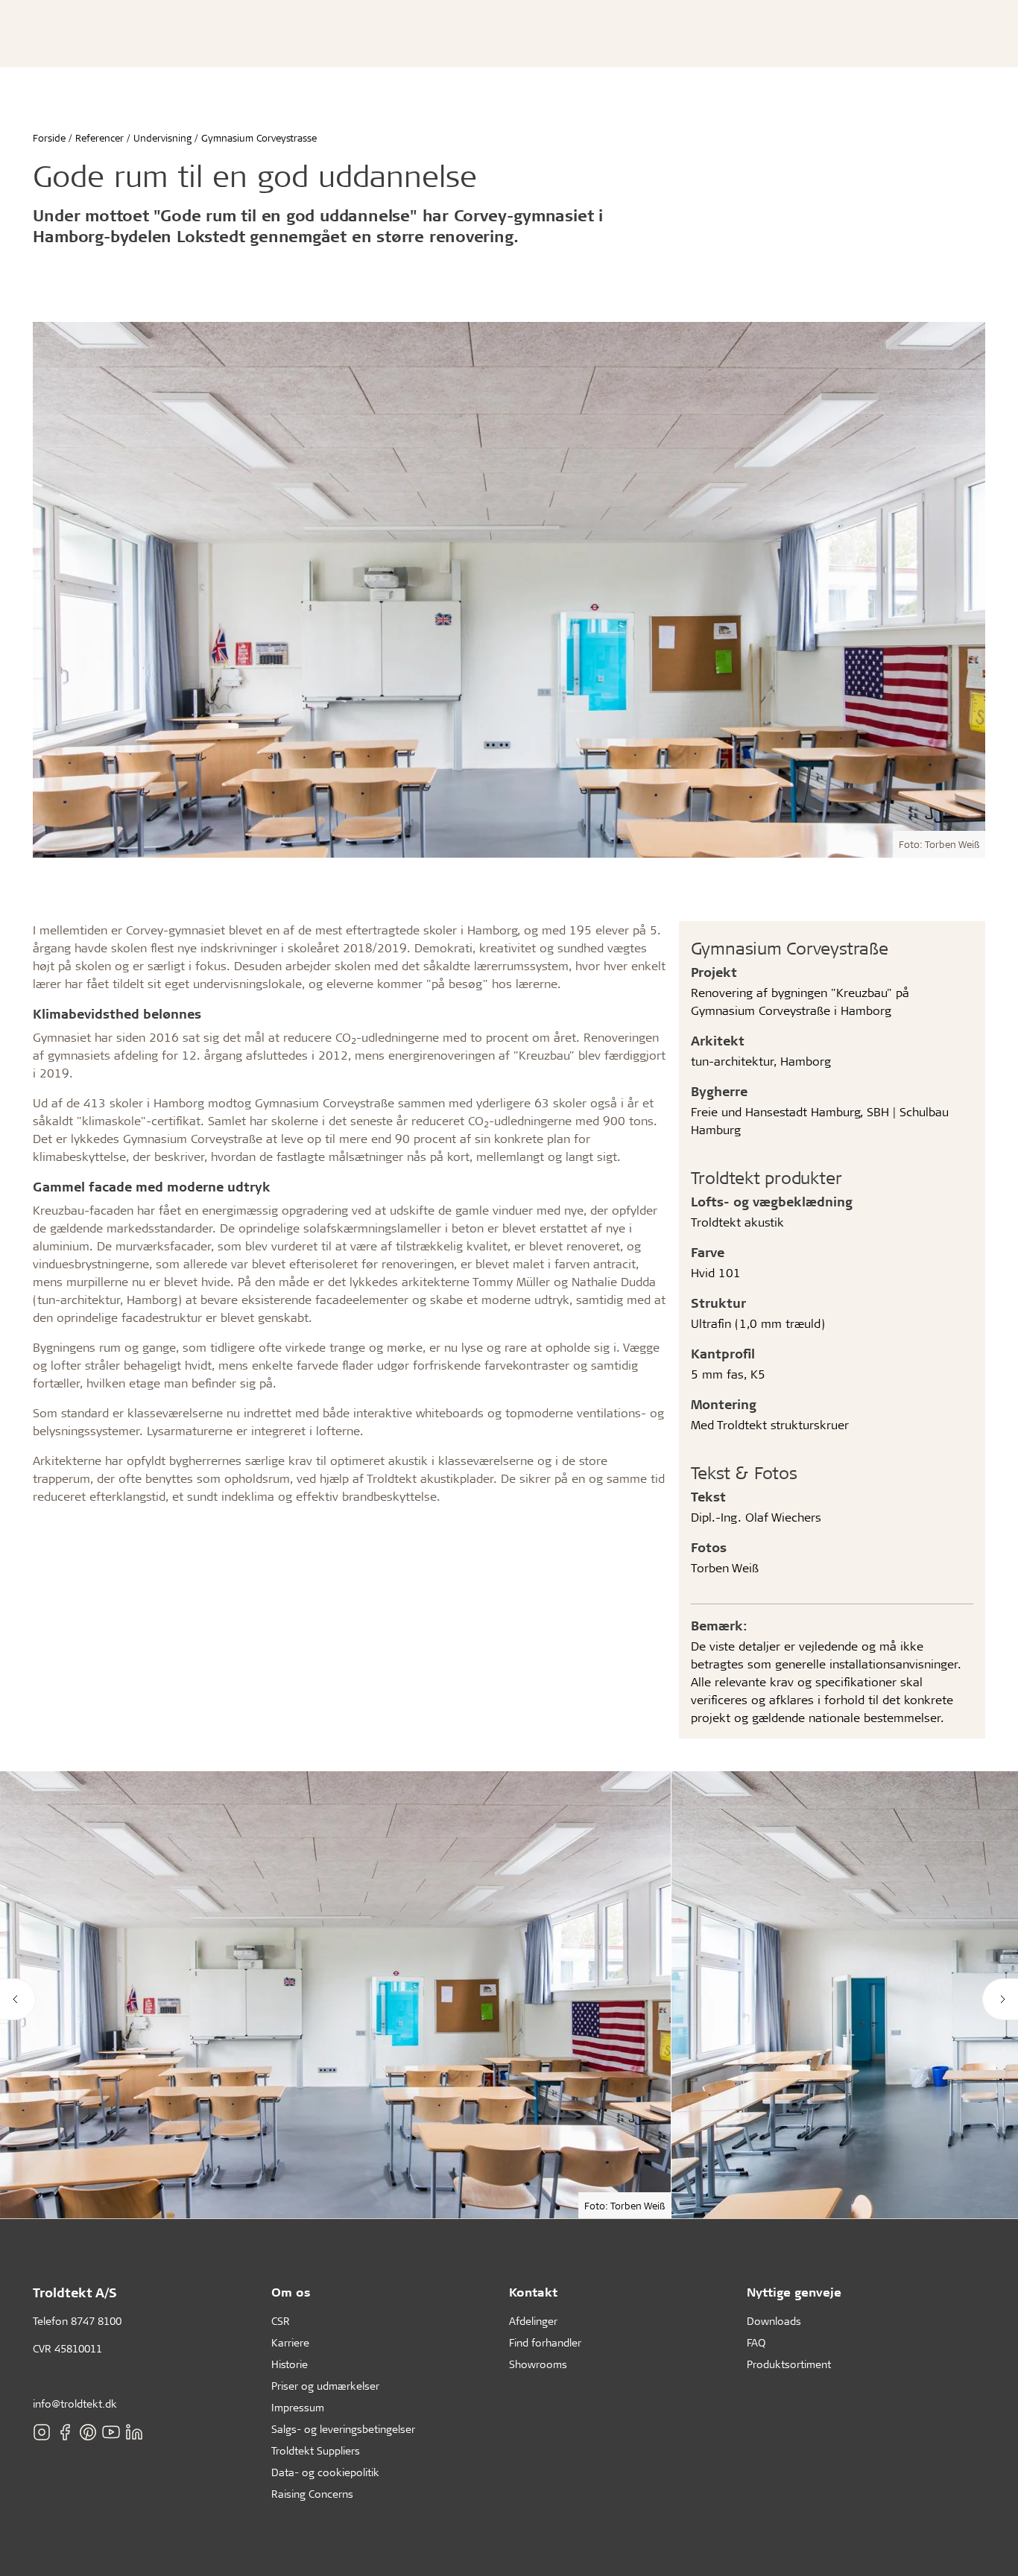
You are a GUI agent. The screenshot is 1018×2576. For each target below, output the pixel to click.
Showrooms (538, 2364)
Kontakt (533, 2292)
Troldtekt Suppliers (316, 2450)
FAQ (756, 2342)
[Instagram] (42, 2432)
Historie (290, 2364)
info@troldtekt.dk (75, 2403)
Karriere (290, 2342)
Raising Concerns (312, 2494)
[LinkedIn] (134, 2432)
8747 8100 (96, 2321)
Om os (291, 2292)
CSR (281, 2321)
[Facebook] (65, 2432)
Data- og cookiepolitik (325, 2472)
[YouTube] (111, 2432)
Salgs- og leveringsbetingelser (343, 2429)
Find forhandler (545, 2342)
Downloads (774, 2321)
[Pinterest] (88, 2432)
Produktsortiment (789, 2364)
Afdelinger (533, 2321)
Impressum (298, 2407)
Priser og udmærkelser (325, 2386)
